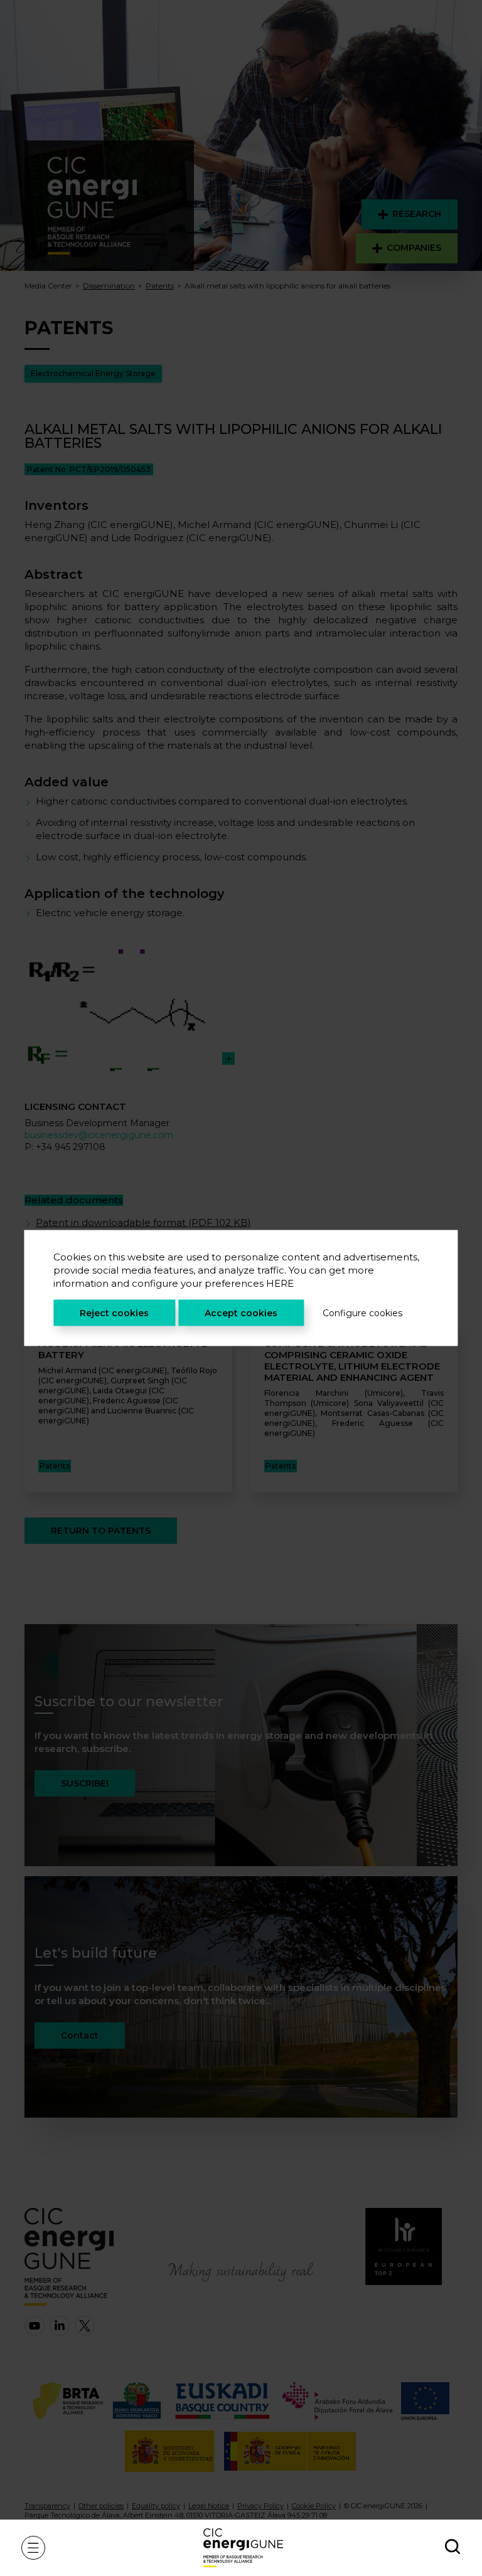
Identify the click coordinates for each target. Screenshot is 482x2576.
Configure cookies (362, 1313)
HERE (280, 1283)
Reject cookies (114, 1313)
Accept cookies (241, 1313)
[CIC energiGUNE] (243, 2547)
